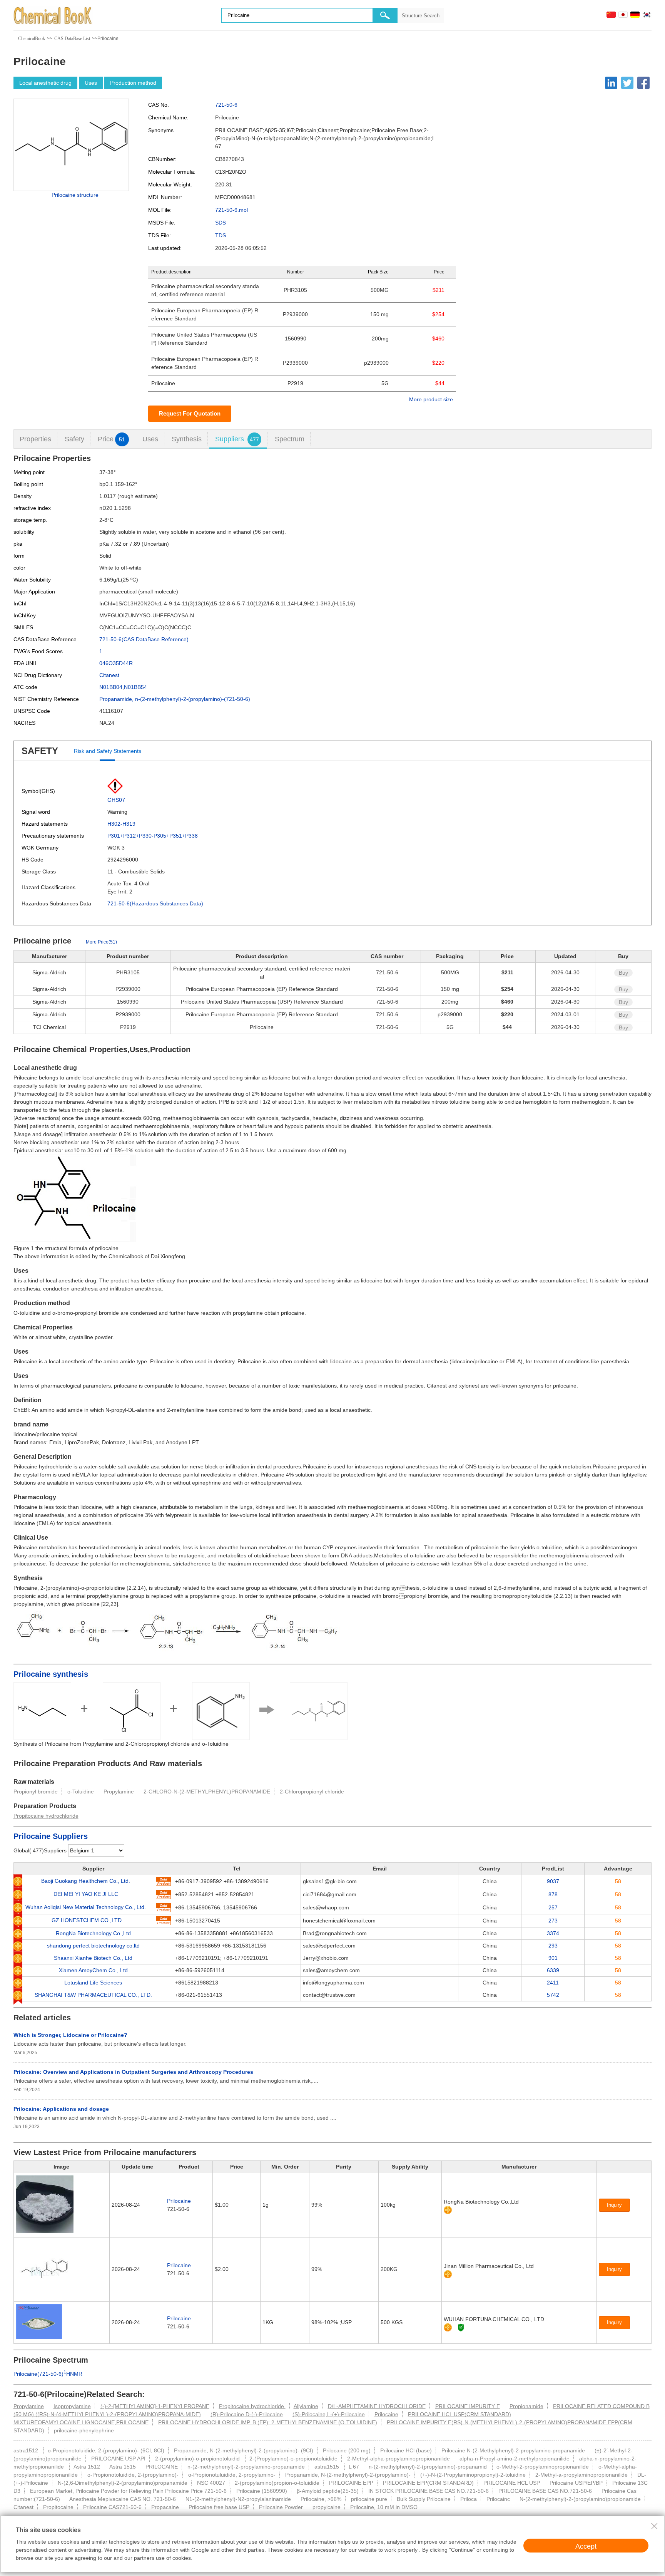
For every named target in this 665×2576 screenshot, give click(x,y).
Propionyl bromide (36, 1792)
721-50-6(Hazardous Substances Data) (155, 903)
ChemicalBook (32, 39)
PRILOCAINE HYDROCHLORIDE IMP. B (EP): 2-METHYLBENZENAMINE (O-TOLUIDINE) (268, 2422)
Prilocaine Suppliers (51, 1836)
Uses (91, 83)
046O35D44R (116, 663)
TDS (221, 235)
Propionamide (526, 2406)
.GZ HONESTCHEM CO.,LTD (86, 1920)
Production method (133, 83)
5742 (553, 1995)
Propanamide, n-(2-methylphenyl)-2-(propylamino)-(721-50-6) (175, 699)
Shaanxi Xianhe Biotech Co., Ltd (93, 1958)
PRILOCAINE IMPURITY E (468, 2406)
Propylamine (119, 1792)
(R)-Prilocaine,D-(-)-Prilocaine (247, 2414)
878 (553, 1894)
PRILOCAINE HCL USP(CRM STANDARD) (459, 2414)
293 (553, 1946)
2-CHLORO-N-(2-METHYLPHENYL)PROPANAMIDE (207, 1792)
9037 (553, 1881)
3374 (553, 1933)
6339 (553, 1970)
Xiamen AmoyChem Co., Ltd (93, 1970)
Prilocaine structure (75, 195)
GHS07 (116, 800)
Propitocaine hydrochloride (46, 1816)
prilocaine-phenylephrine (84, 2430)
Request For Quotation (190, 413)
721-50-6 (226, 105)
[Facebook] (643, 83)
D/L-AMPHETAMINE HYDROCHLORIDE (377, 2406)
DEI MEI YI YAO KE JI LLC (86, 1894)
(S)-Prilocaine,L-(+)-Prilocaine (329, 2414)
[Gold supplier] (448, 2210)
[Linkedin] (611, 83)
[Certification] (461, 2327)
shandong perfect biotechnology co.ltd (93, 1946)
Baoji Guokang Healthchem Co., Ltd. (86, 1881)
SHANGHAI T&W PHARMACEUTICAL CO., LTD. (93, 1995)
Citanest (109, 675)
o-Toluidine (81, 1792)
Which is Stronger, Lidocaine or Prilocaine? (70, 2035)
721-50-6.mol (231, 210)
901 (553, 1958)
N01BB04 (111, 687)
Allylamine (306, 2406)
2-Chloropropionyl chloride (312, 1792)
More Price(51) (101, 942)
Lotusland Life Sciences (93, 1983)
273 (553, 1921)
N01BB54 (135, 687)
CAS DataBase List (72, 39)
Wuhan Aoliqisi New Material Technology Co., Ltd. (86, 1907)
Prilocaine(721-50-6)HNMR (48, 2374)
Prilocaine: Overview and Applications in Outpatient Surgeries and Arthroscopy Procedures (133, 2072)
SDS (221, 223)
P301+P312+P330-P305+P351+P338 (153, 836)
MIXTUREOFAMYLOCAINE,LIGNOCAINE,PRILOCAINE (81, 2422)
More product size (431, 399)
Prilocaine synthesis (51, 1674)
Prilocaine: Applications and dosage (61, 2109)
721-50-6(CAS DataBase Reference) (144, 639)
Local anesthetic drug (45, 83)
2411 (553, 1983)
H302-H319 (121, 824)
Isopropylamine (72, 2406)
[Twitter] (627, 83)
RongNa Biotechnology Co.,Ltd (93, 1933)
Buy (623, 973)
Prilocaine (179, 2201)
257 (553, 1907)
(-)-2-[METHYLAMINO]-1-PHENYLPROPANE (155, 2406)
